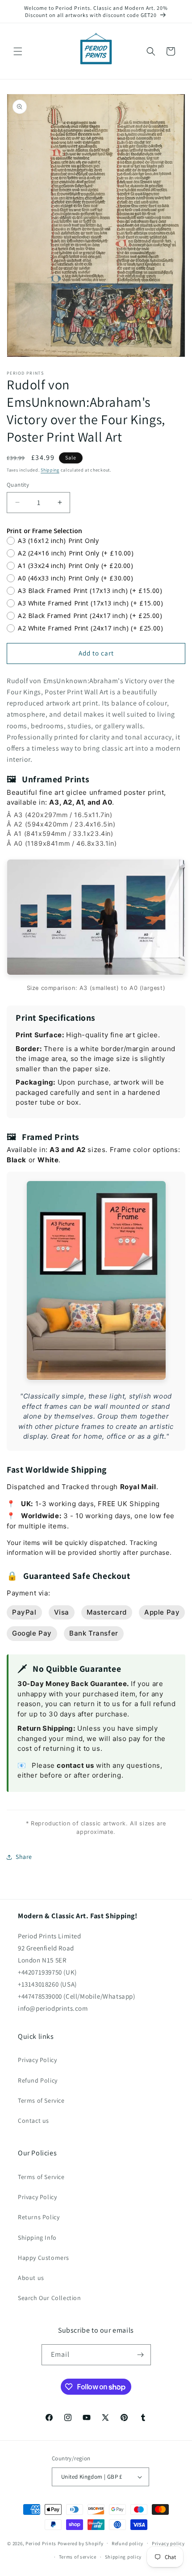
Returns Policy (39, 2217)
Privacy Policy (37, 2060)
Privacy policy (168, 2543)
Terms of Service (41, 2100)
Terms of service (78, 2557)
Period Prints (41, 2543)
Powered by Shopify (81, 2543)
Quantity (18, 485)
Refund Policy (38, 2080)
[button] (18, 51)
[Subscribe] (141, 2355)
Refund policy (127, 2543)
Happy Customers (44, 2258)
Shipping (50, 470)
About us (31, 2278)
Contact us (33, 2121)
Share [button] (24, 1857)
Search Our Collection (50, 2298)
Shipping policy (123, 2557)
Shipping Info (37, 2238)
